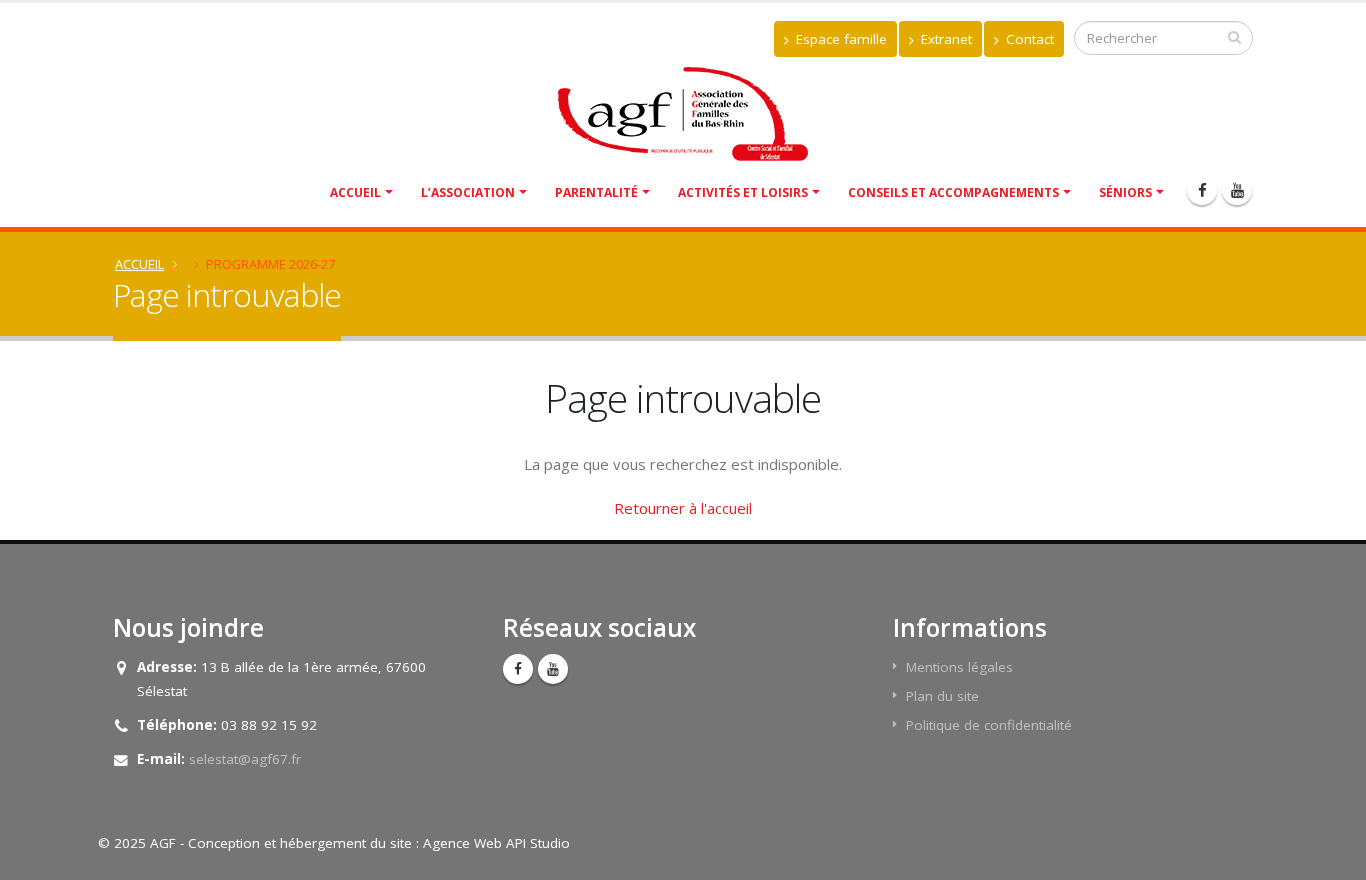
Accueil (355, 192)
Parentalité (596, 192)
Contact (1028, 39)
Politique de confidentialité (989, 725)
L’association (468, 192)
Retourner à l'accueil (683, 508)
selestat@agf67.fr (245, 759)
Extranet (944, 39)
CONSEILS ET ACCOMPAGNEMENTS (953, 192)
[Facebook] (1202, 190)
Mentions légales (959, 667)
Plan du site (942, 696)
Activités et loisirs (743, 192)
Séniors (1125, 192)
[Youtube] (1237, 190)
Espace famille (839, 39)
